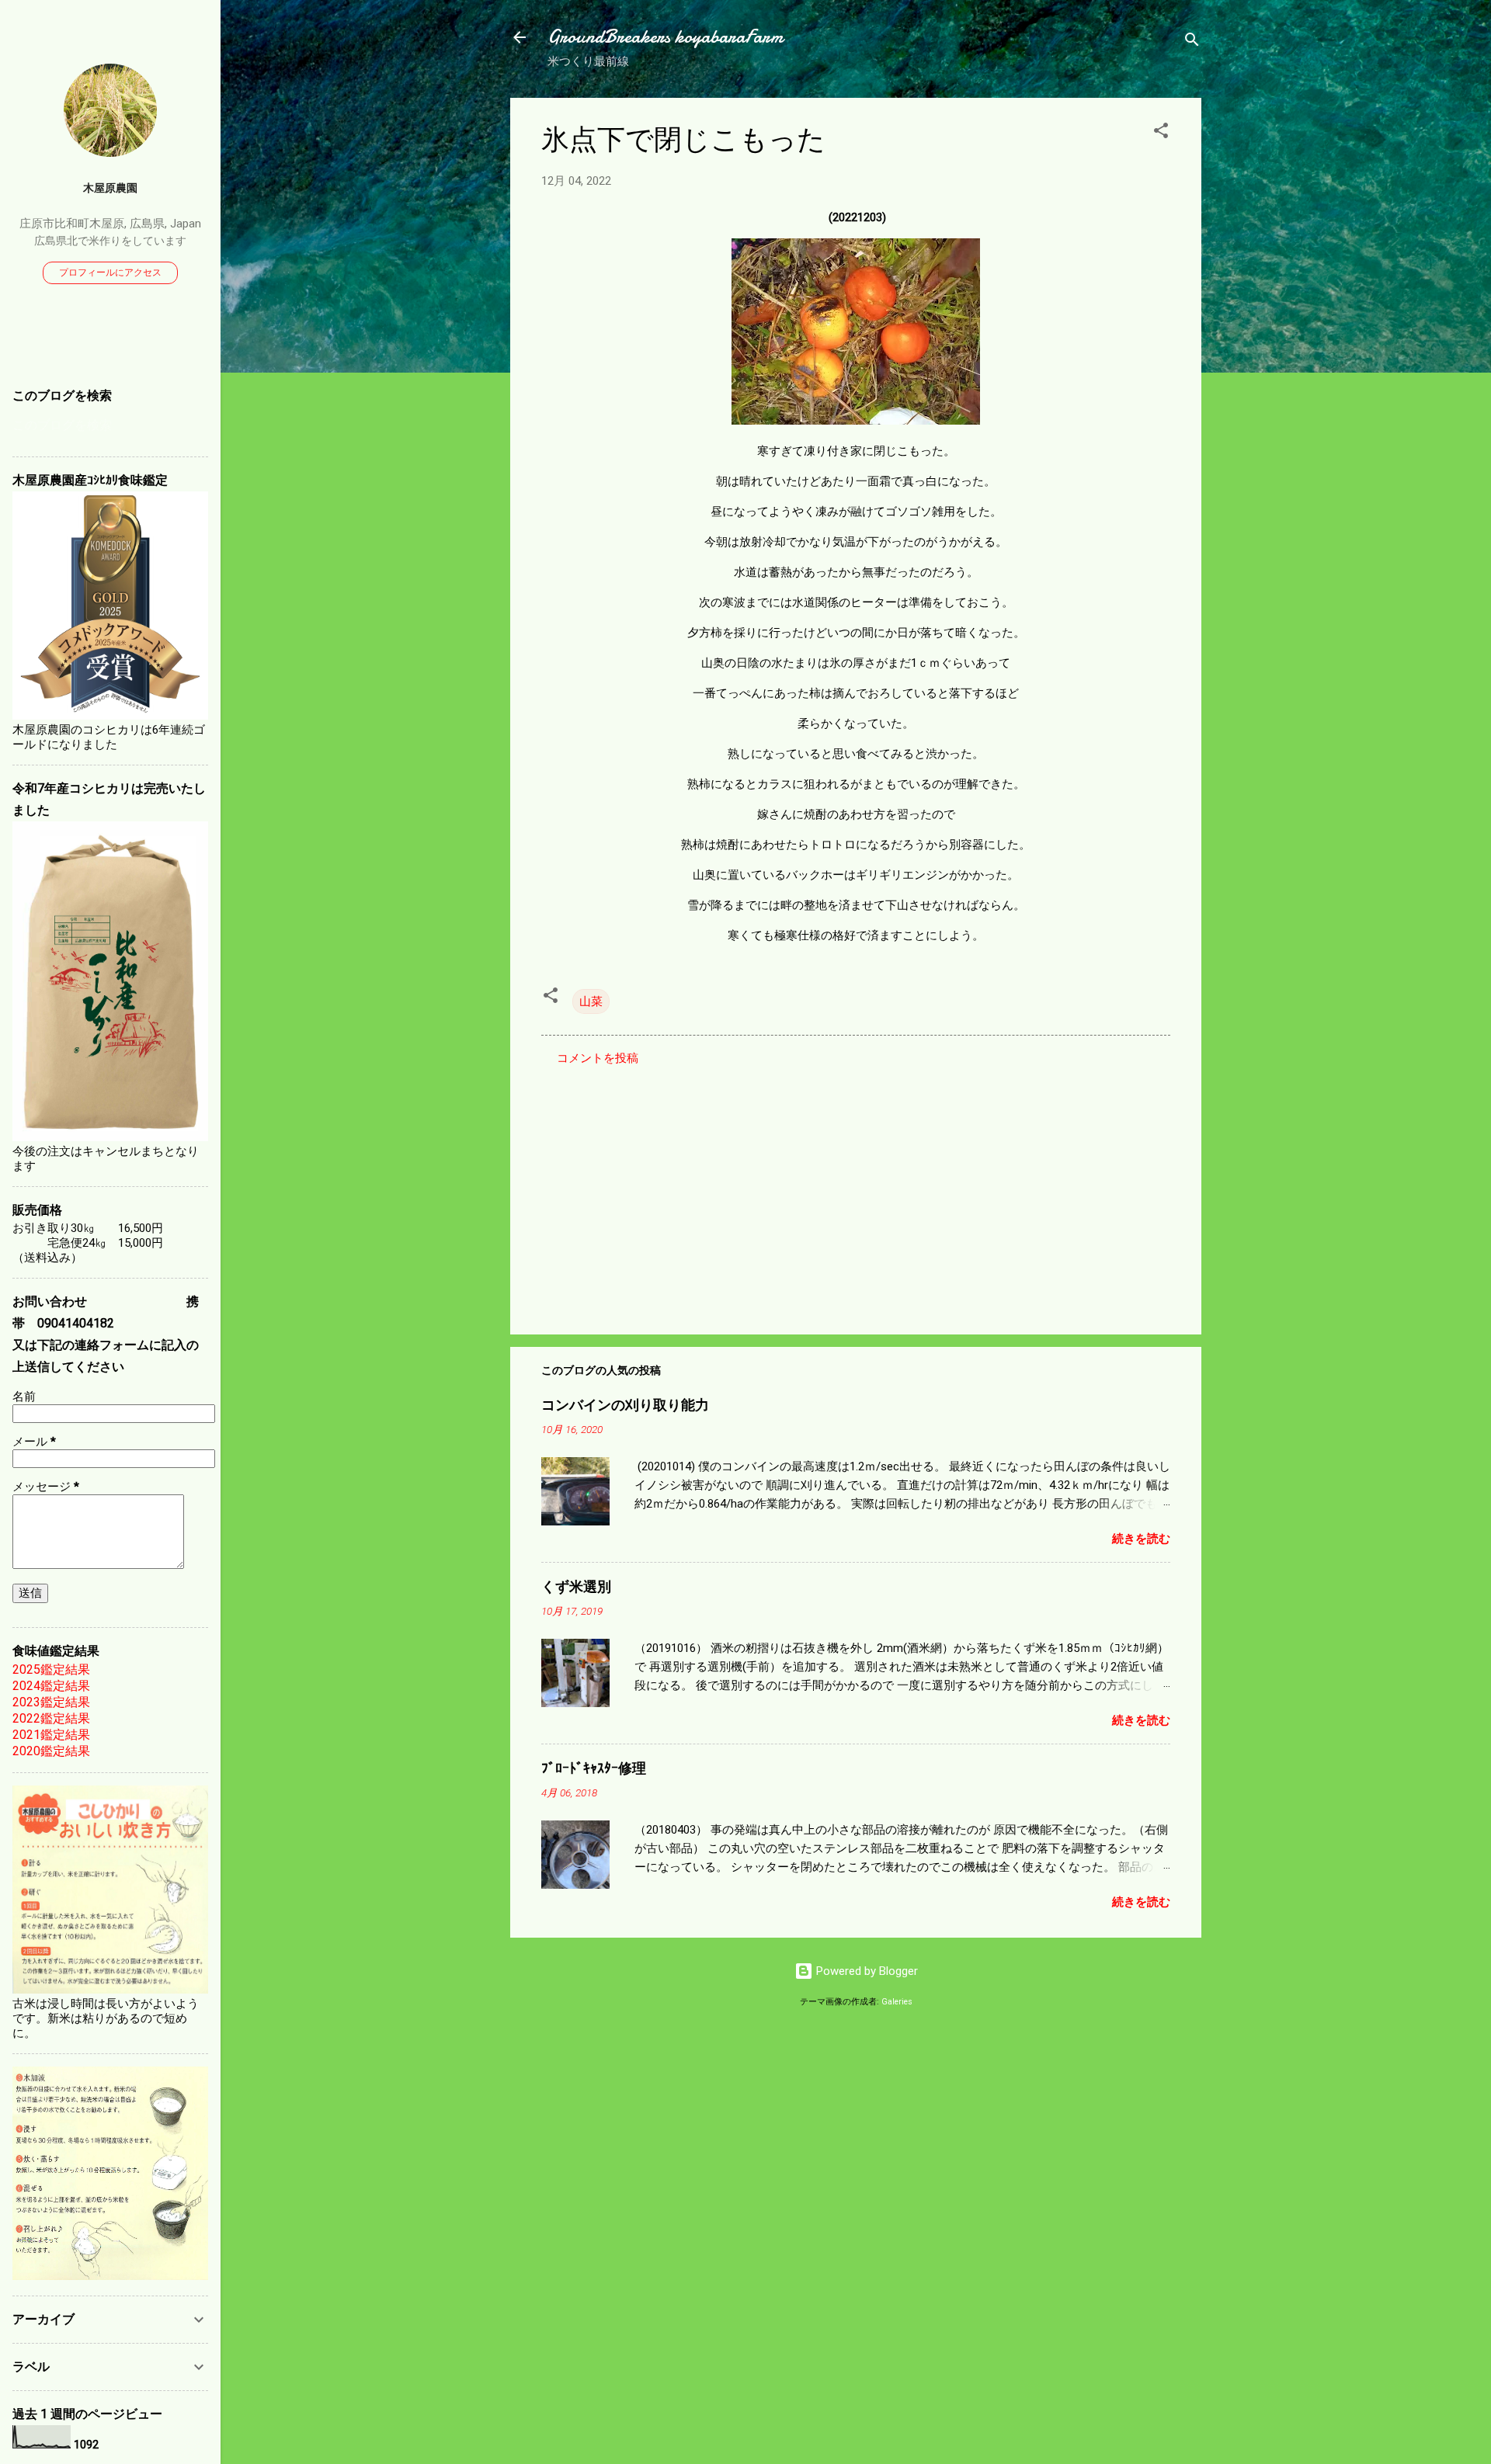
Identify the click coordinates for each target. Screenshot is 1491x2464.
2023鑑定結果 (51, 1702)
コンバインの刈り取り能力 (625, 1406)
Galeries (897, 2002)
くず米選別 (576, 1587)
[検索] (1192, 42)
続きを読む (1141, 1539)
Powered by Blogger (865, 1971)
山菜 (591, 1001)
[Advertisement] (856, 1190)
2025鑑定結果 (51, 1669)
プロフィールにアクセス (110, 272)
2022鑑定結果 (51, 1718)
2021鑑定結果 (51, 1735)
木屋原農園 (110, 188)
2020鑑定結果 (51, 1751)
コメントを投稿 (598, 1058)
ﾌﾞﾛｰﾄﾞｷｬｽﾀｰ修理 (594, 1769)
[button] (1161, 133)
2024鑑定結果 (51, 1686)
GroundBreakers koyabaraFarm (665, 37)
